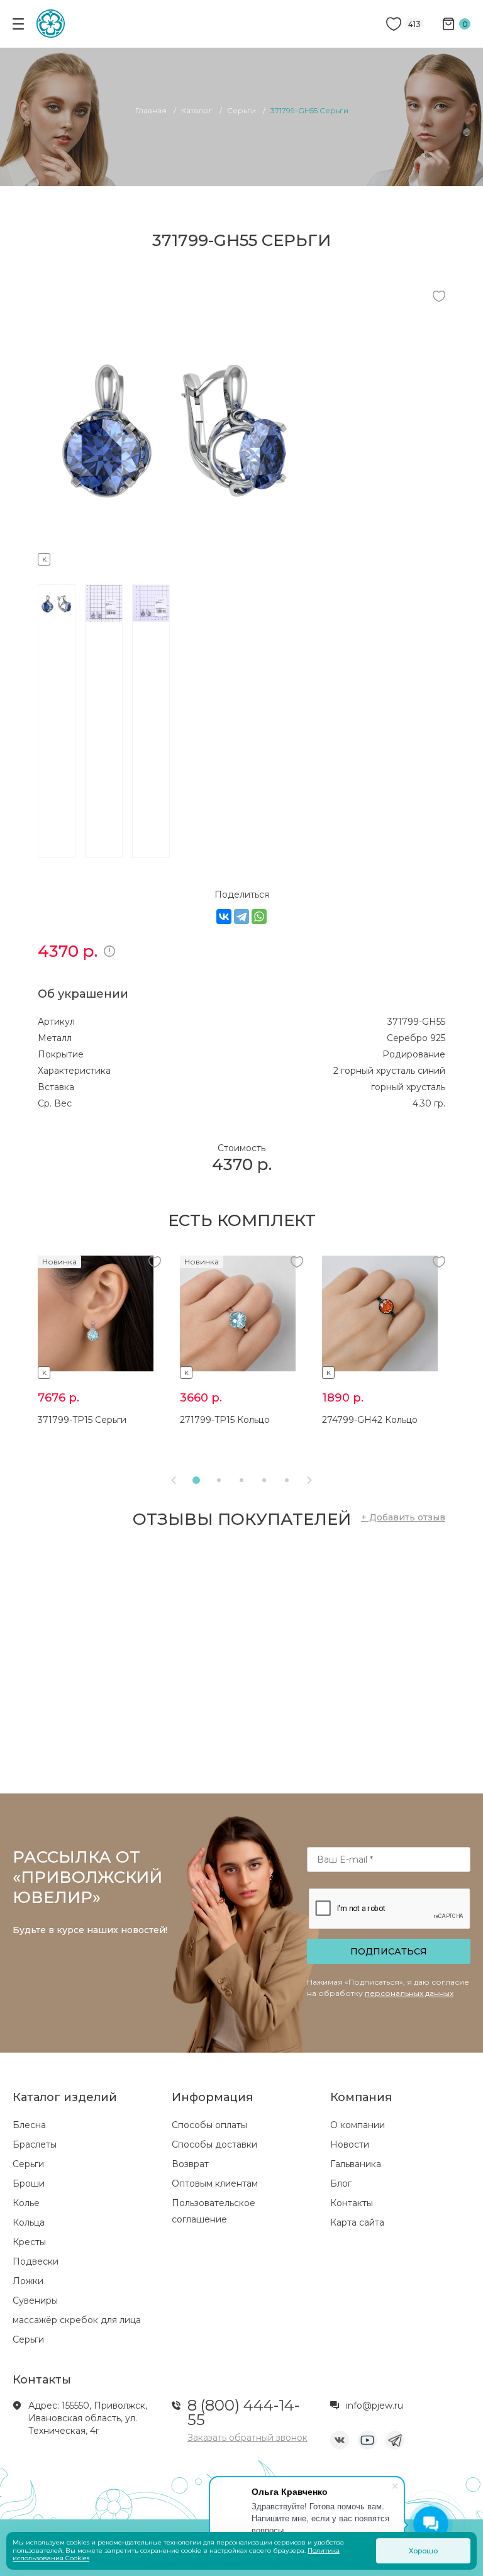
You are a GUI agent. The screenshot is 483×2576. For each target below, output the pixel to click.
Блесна (29, 2125)
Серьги (28, 2164)
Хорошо (423, 2551)
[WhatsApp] (259, 917)
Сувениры (35, 2300)
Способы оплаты (209, 2125)
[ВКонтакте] (224, 917)
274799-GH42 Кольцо (370, 1420)
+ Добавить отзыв (403, 1517)
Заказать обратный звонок (247, 2438)
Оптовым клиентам (215, 2183)
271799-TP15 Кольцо (225, 1420)
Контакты (352, 2203)
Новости (350, 2144)
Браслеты (35, 2144)
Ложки (28, 2281)
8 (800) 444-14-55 (243, 2412)
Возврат (190, 2164)
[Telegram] (241, 917)
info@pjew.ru (375, 2406)
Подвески (36, 2261)
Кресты (29, 2242)
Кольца (29, 2222)
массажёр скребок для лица (77, 2320)
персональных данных (409, 1993)
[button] (196, 1480)
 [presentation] (174, 1480)
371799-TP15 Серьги (82, 1420)
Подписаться (389, 1951)
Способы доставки (214, 2144)
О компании (358, 2125)
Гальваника (356, 2164)
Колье (26, 2203)
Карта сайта (357, 2222)
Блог (341, 2183)
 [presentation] (309, 1480)
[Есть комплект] (176, 557)
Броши (29, 2183)
